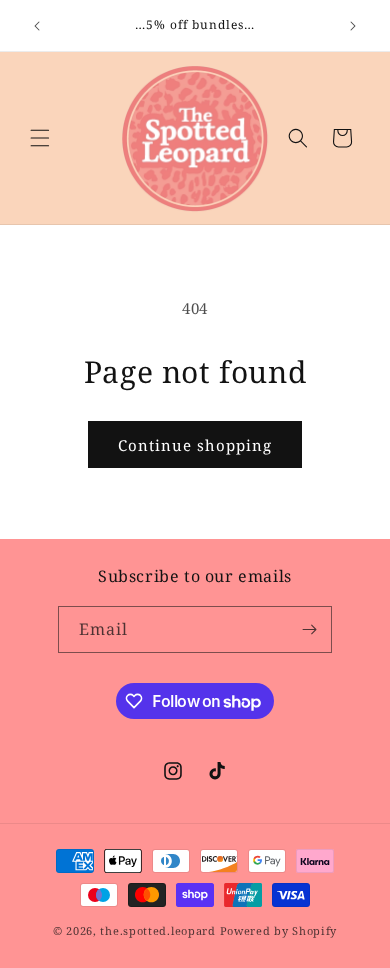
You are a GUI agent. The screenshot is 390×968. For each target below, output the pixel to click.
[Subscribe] (309, 629)
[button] (40, 138)
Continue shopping (195, 445)
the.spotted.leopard (157, 930)
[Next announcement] (353, 26)
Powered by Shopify (279, 930)
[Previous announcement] (37, 26)
